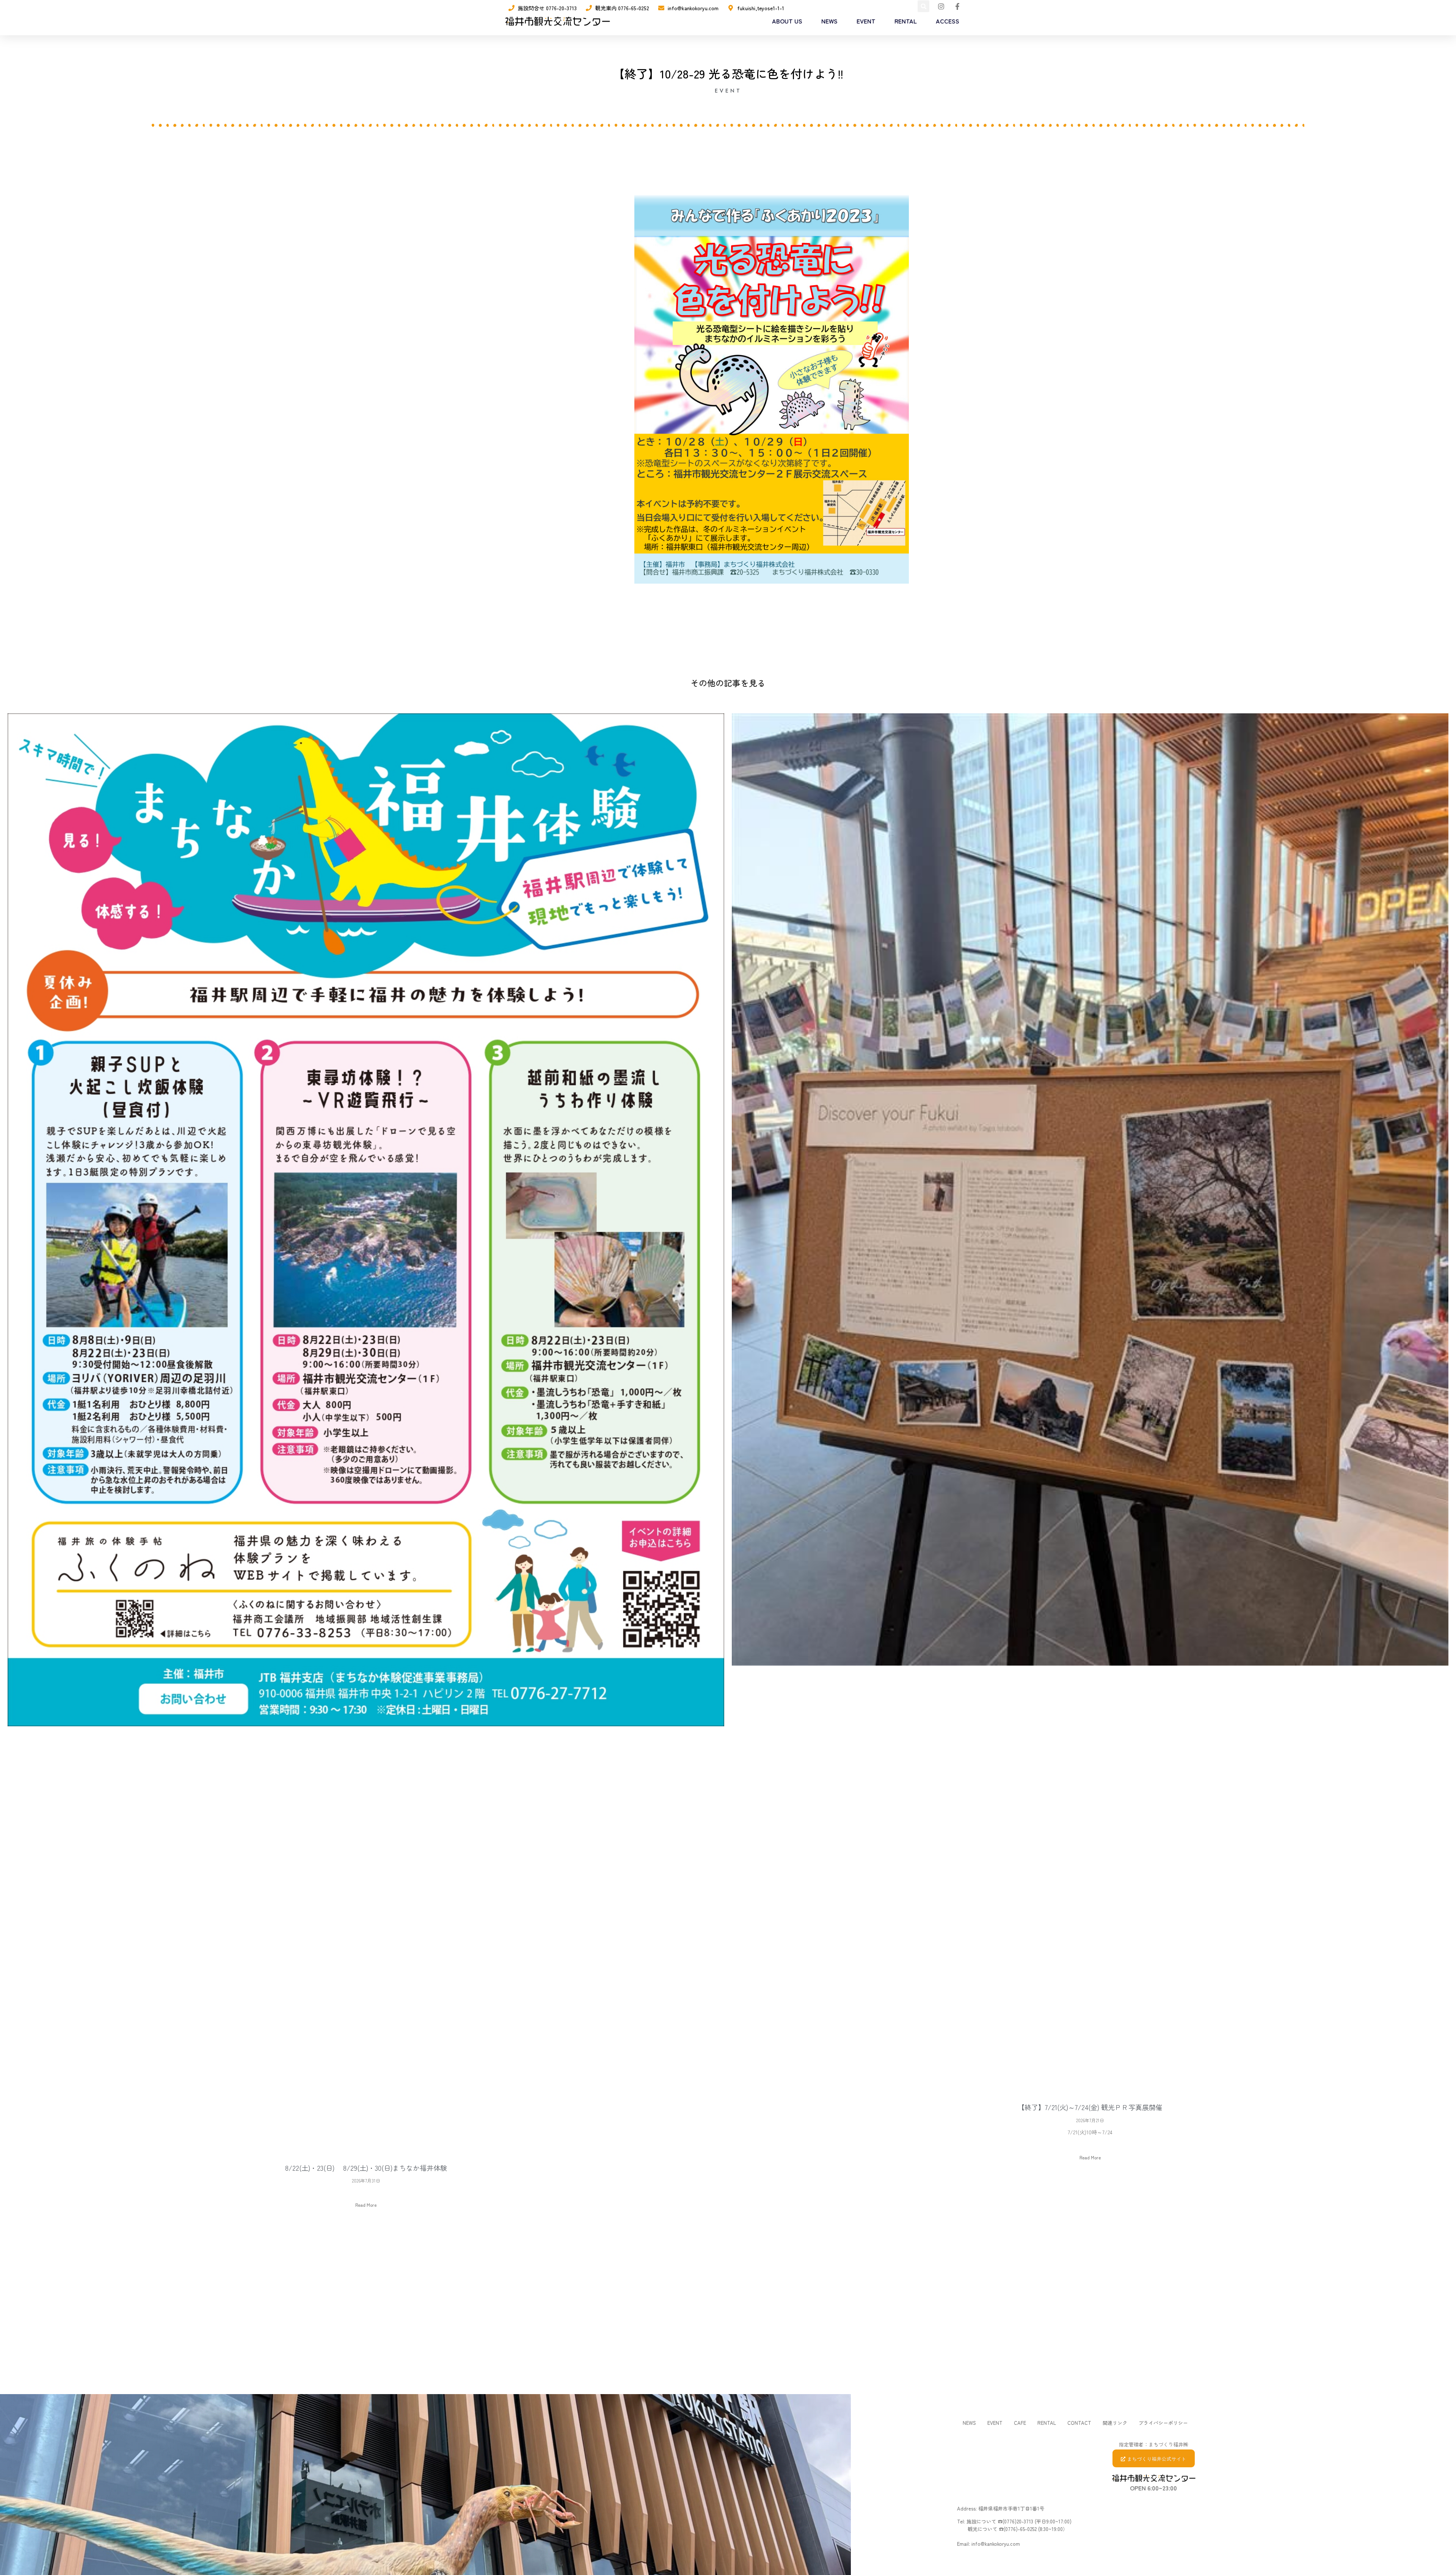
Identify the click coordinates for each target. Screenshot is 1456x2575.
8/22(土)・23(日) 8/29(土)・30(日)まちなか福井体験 (366, 2168)
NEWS (829, 21)
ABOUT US (787, 21)
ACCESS (948, 21)
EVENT (866, 21)
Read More (366, 2205)
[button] (923, 6)
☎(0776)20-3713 (1015, 2521)
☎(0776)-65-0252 (1018, 2529)
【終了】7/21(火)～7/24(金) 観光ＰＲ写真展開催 (1090, 2107)
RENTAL (906, 21)
